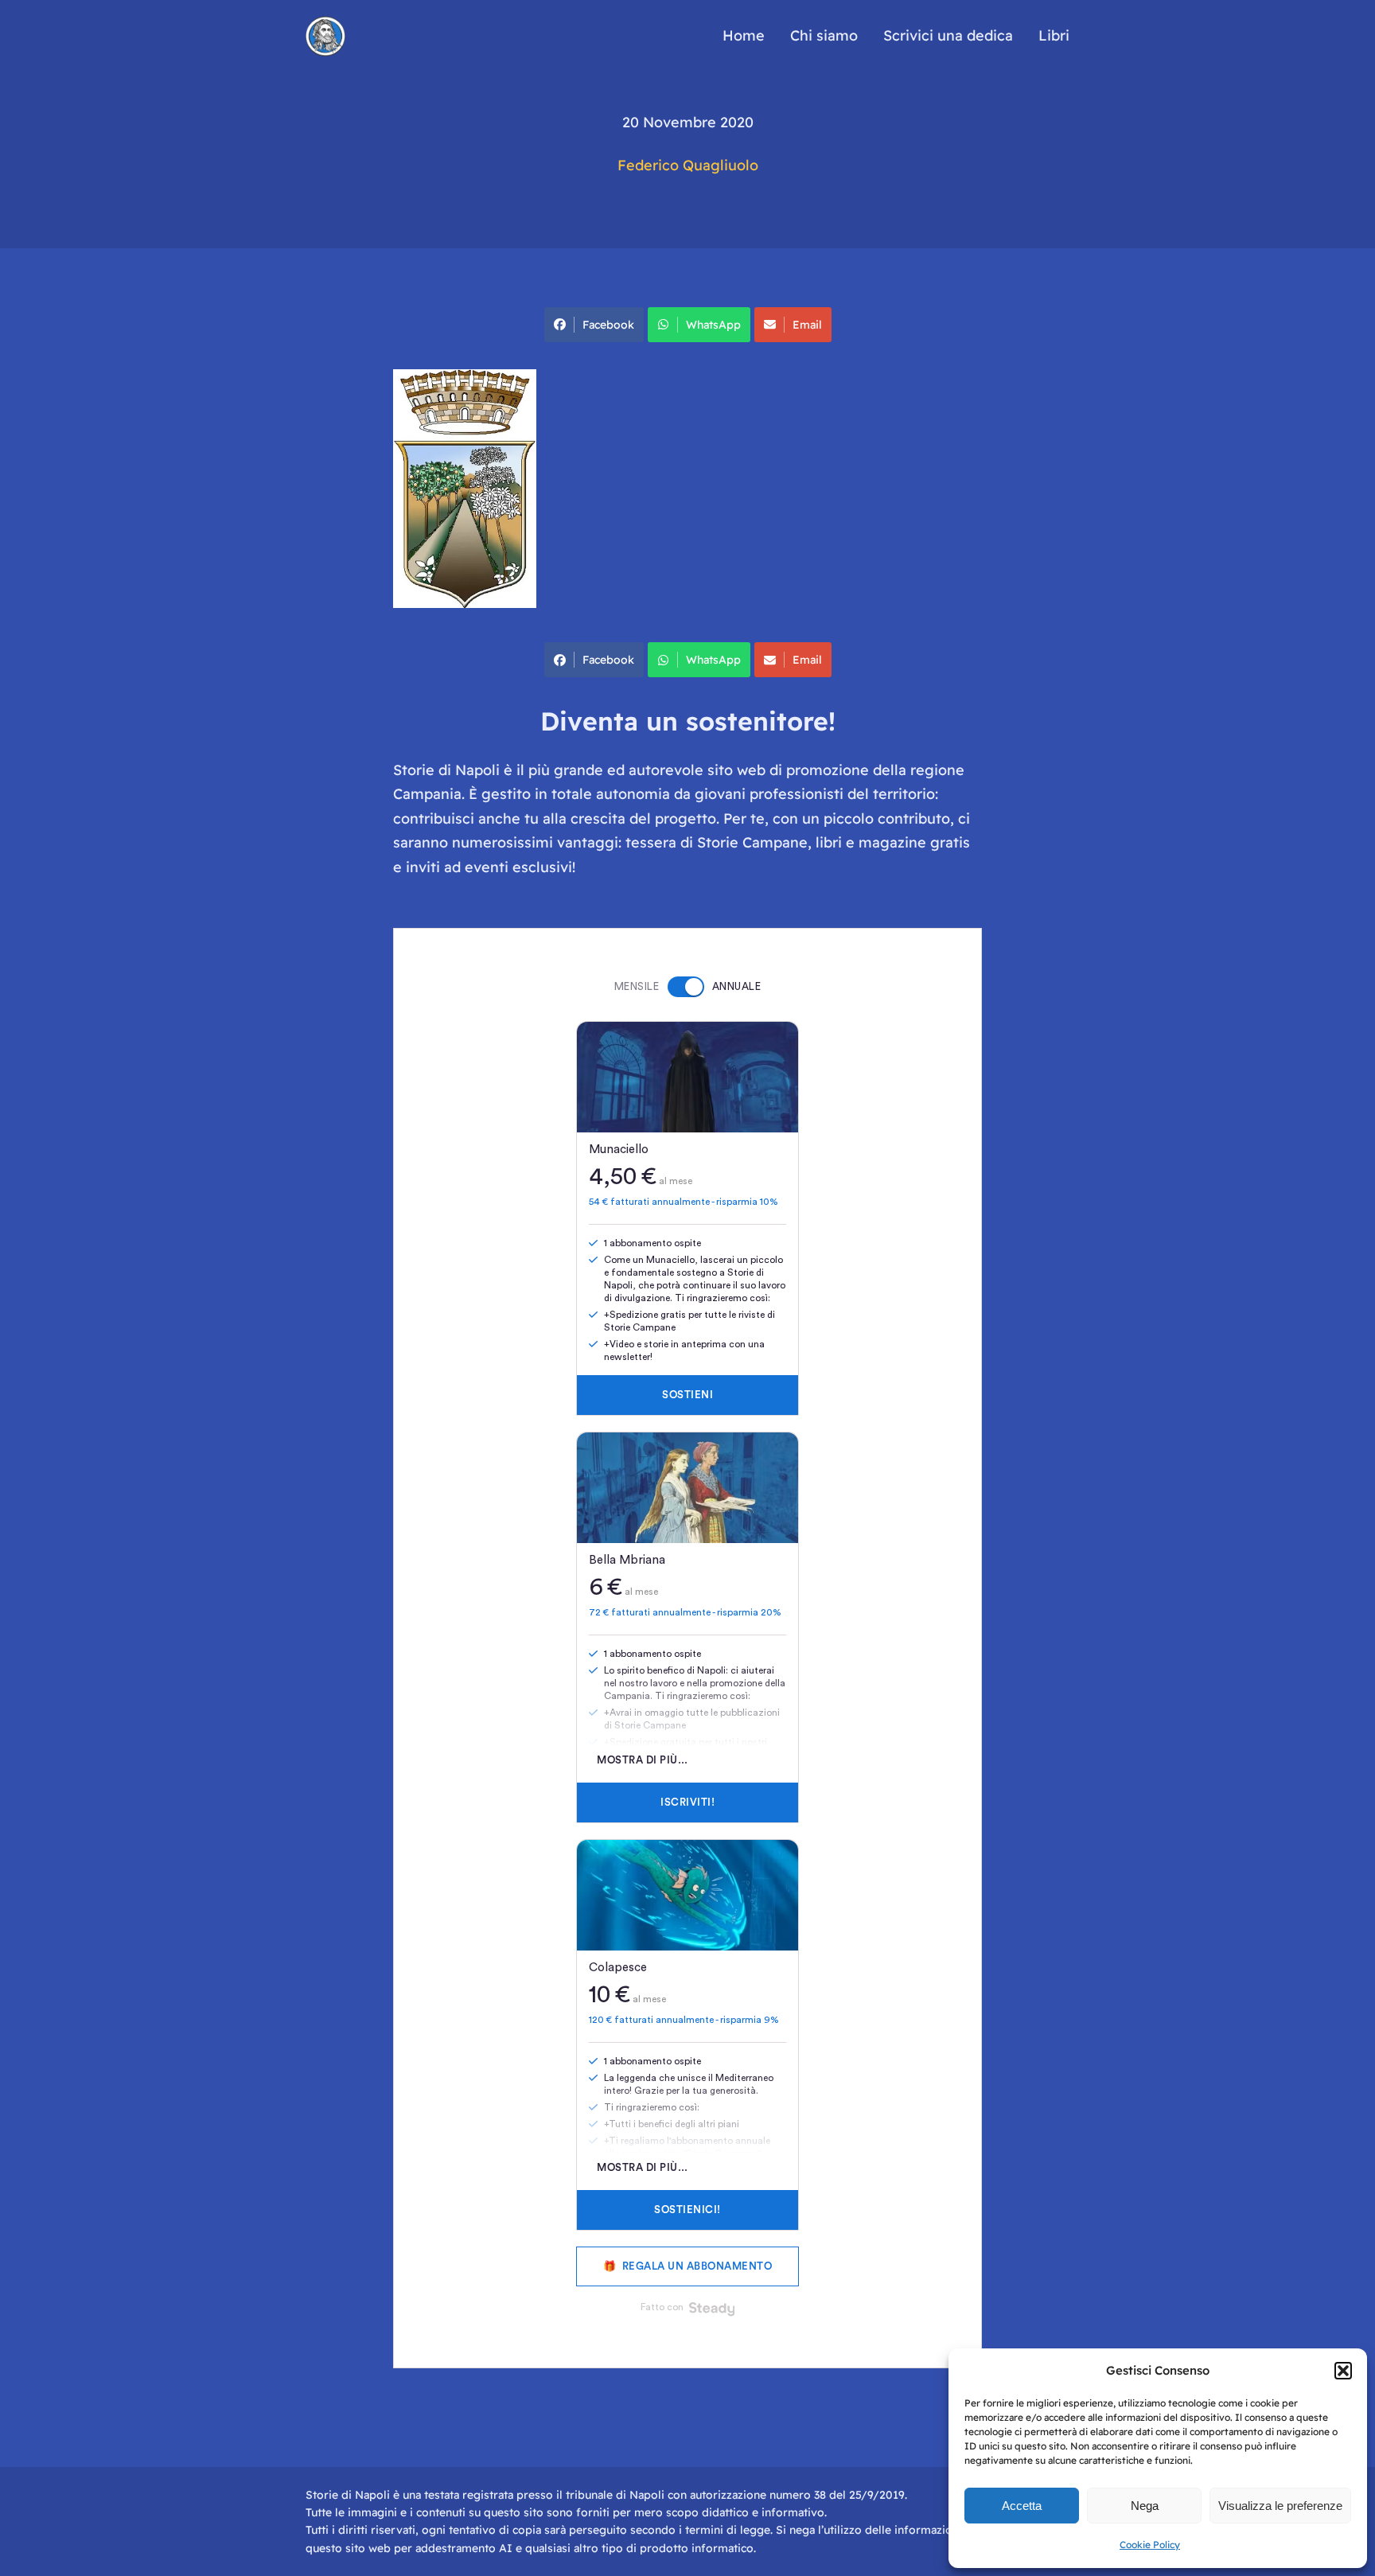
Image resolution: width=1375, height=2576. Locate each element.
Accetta (1022, 2506)
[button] (1343, 2371)
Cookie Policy (1150, 2545)
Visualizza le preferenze (1280, 2506)
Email (807, 325)
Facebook (608, 325)
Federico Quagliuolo (688, 165)
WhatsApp (713, 325)
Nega (1145, 2506)
